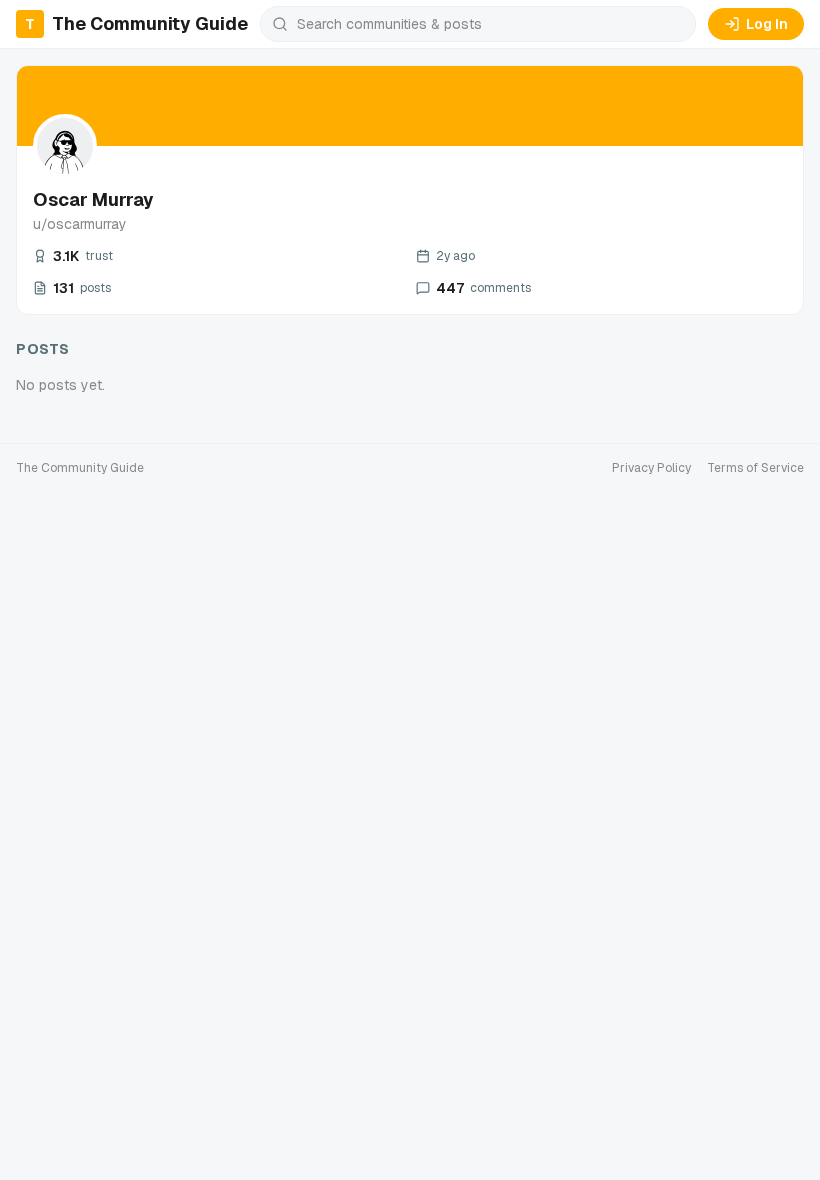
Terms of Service (755, 468)
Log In (767, 24)
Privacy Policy (651, 468)
